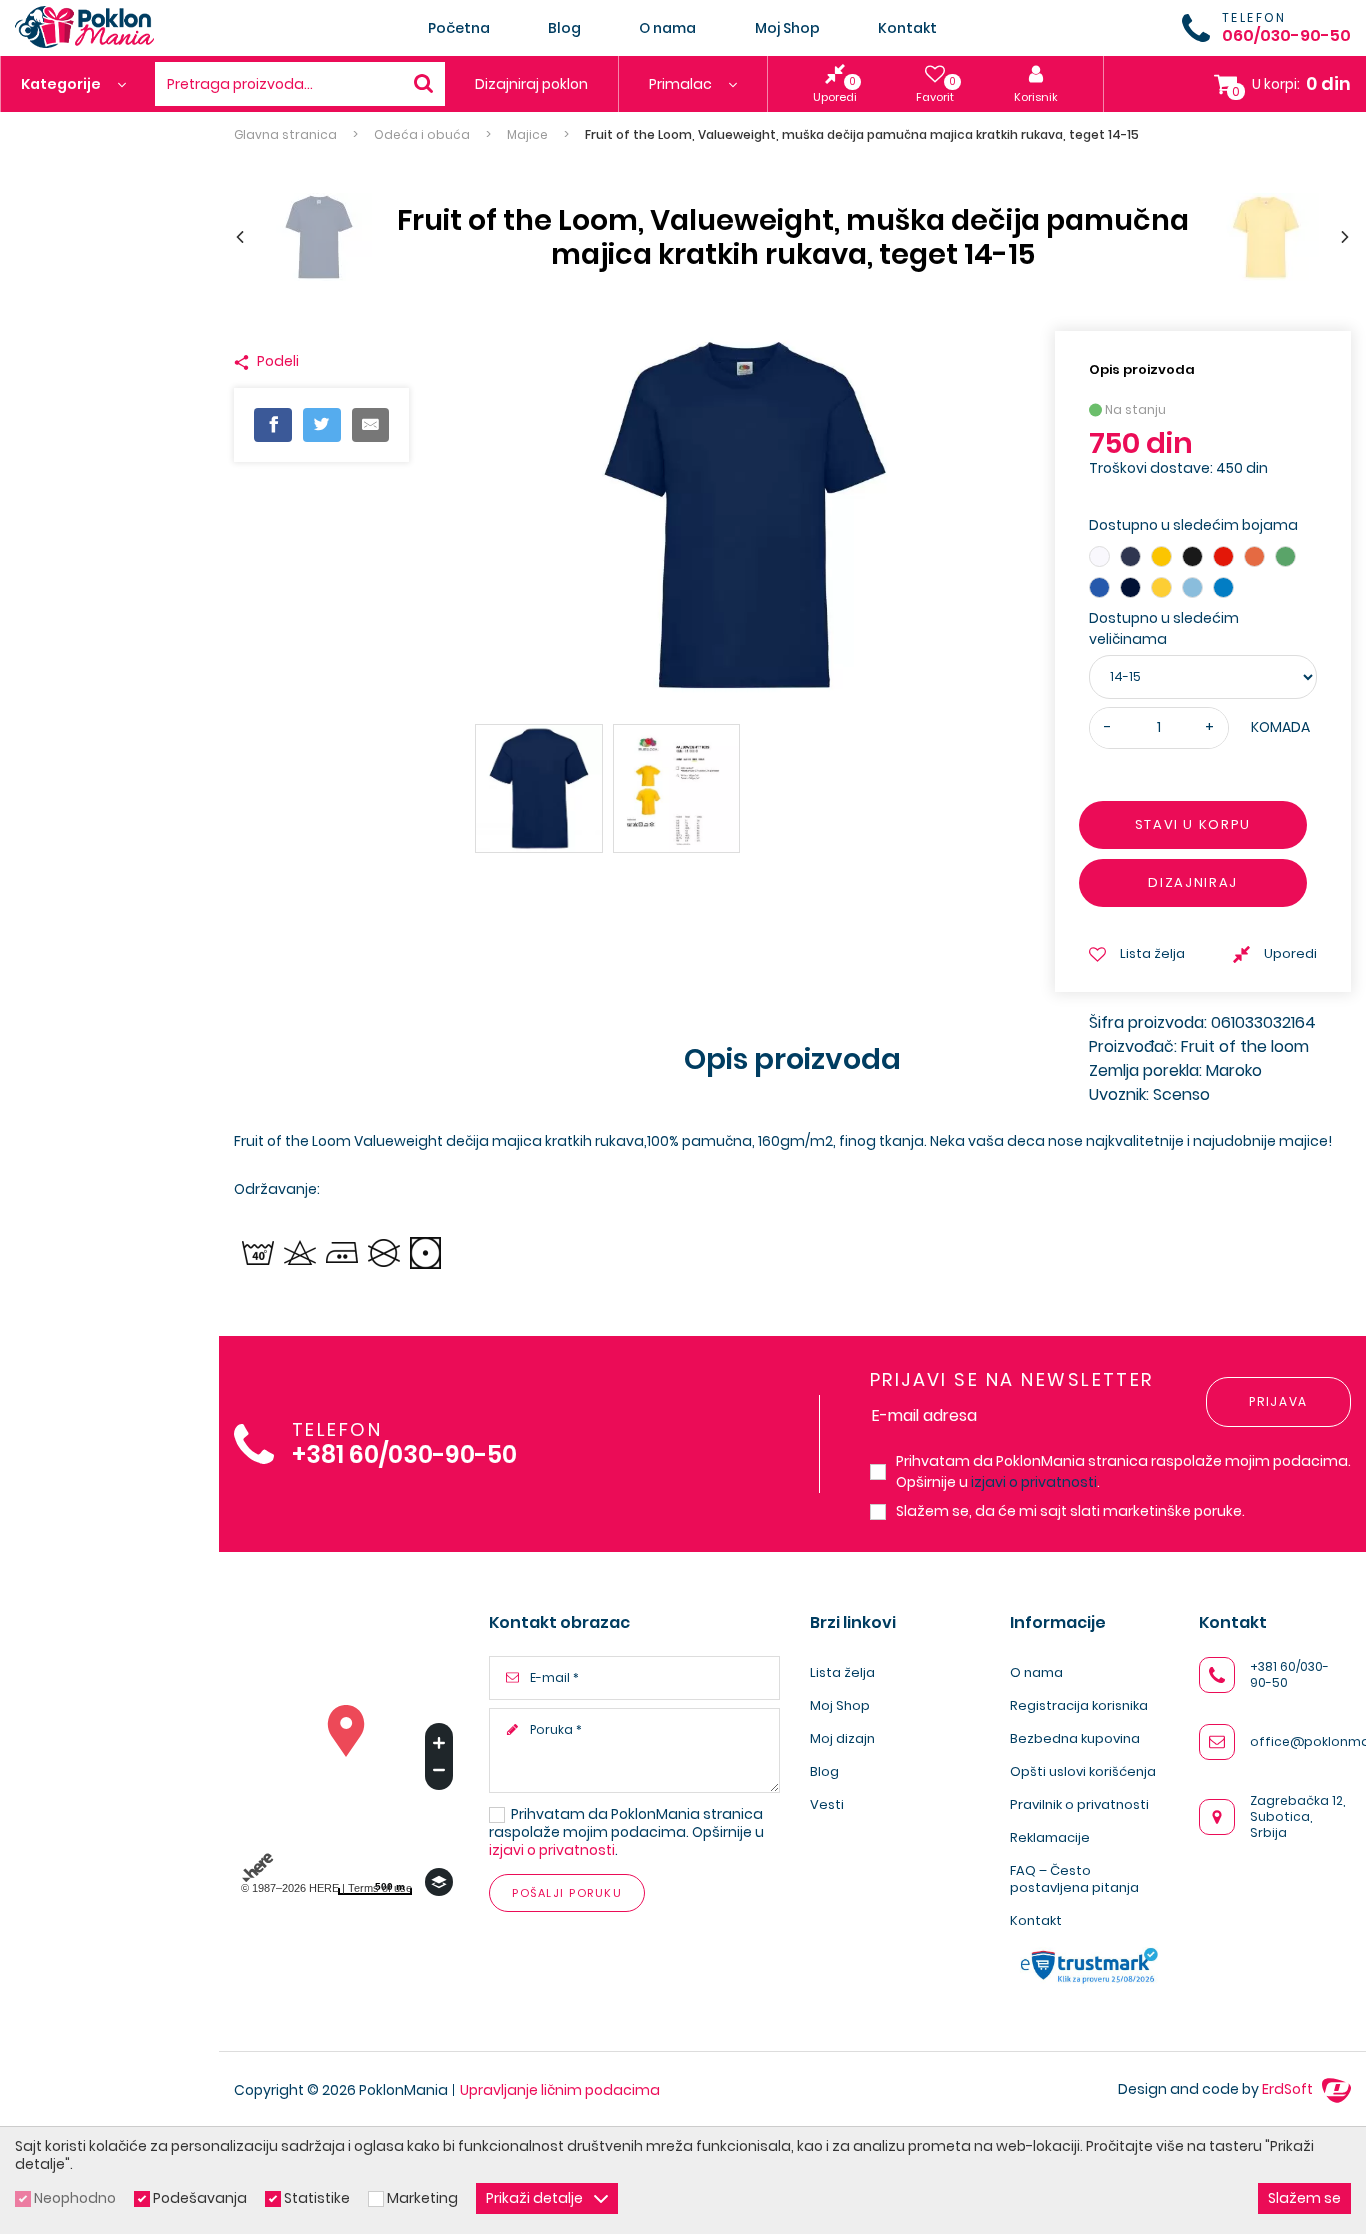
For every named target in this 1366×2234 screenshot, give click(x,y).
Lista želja (842, 1672)
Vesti (827, 1804)
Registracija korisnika (1079, 1705)
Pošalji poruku (567, 1893)
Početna (459, 28)
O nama (667, 28)
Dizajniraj (1193, 882)
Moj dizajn (842, 1738)
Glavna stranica (285, 135)
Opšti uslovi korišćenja (1083, 1771)
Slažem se (1304, 2198)
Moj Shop (787, 28)
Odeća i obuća (422, 135)
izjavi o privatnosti (1034, 1482)
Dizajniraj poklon (531, 84)
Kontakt (907, 28)
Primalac (682, 84)
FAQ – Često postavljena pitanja (1074, 1879)
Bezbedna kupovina (1075, 1738)
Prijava (1278, 1401)
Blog (564, 28)
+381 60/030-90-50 (404, 1455)
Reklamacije (1050, 1837)
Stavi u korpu (1193, 824)
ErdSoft (1289, 2089)
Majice (527, 135)
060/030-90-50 (1286, 35)
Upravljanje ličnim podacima (560, 2090)
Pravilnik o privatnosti (1079, 1804)
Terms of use (380, 1888)
